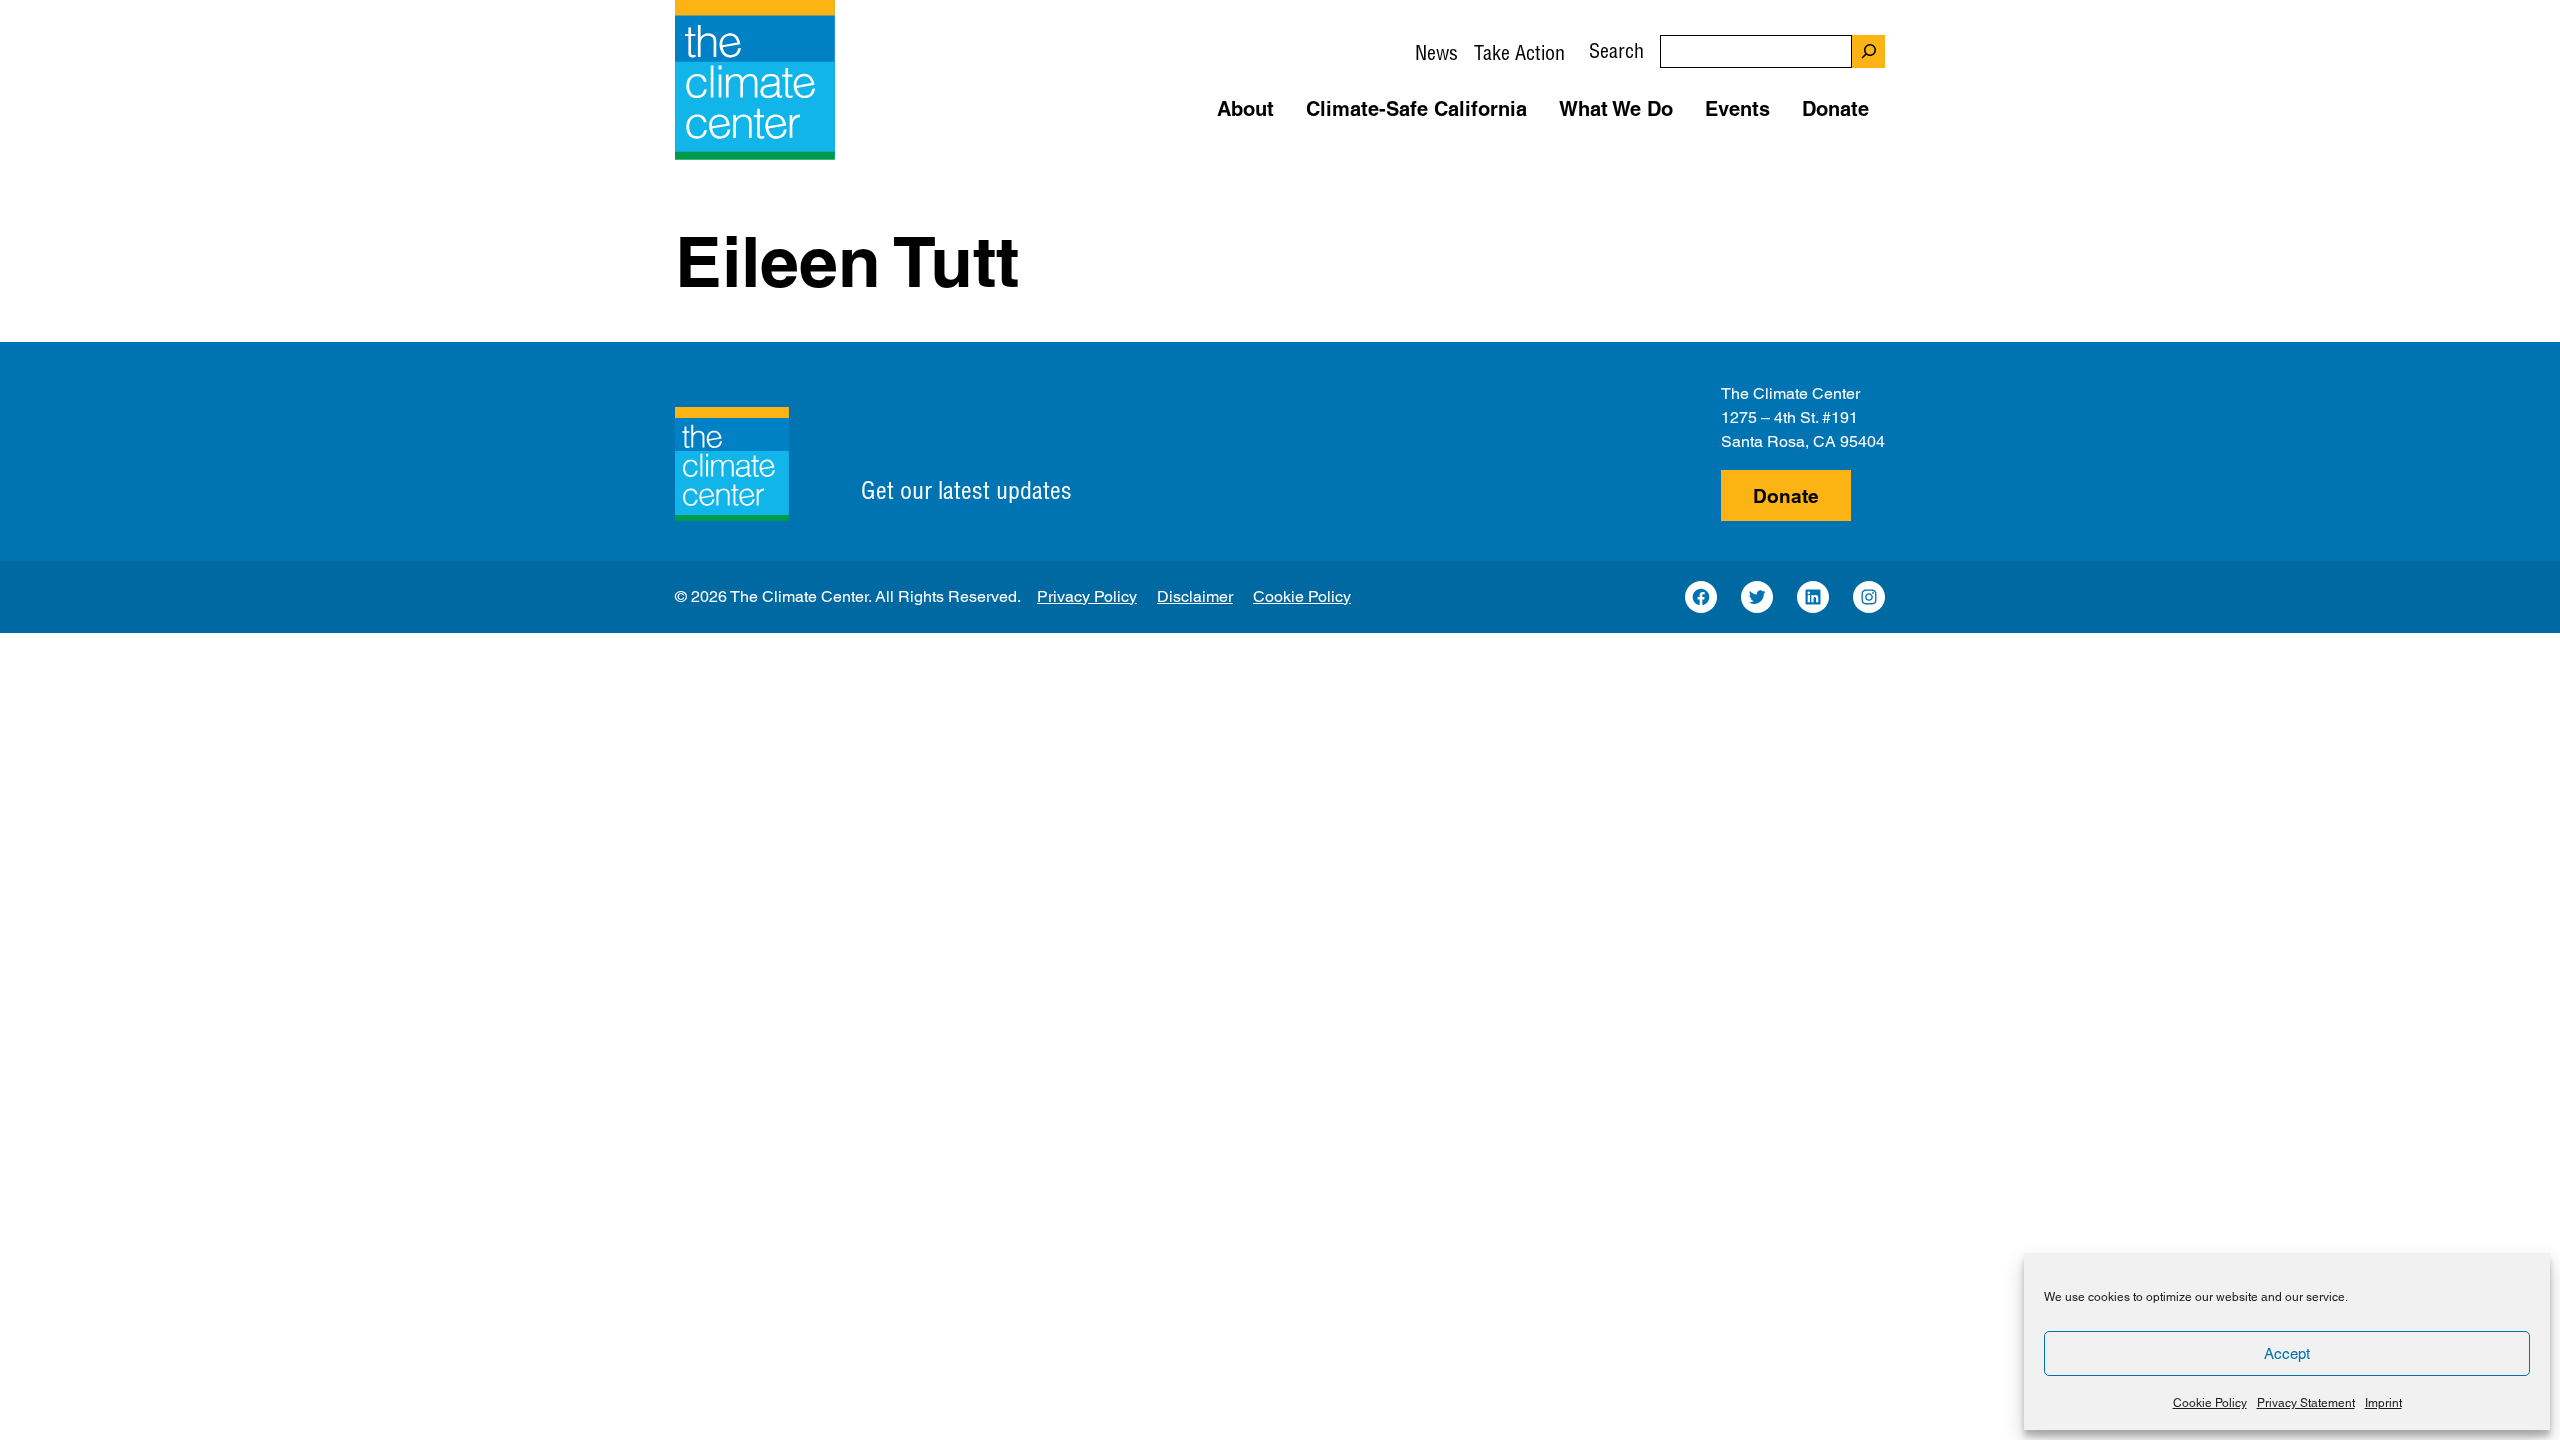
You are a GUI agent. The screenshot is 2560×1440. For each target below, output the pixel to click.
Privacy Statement (2306, 1403)
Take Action (1519, 52)
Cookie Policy (2210, 1403)
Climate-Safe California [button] (1416, 109)
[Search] (1868, 51)
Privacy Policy (1087, 596)
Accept (2287, 1353)
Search (1616, 50)
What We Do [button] (1616, 109)
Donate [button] (1835, 109)
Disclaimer (1195, 596)
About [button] (1245, 109)
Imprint (2383, 1403)
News (1436, 52)
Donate (1786, 496)
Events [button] (1737, 109)
